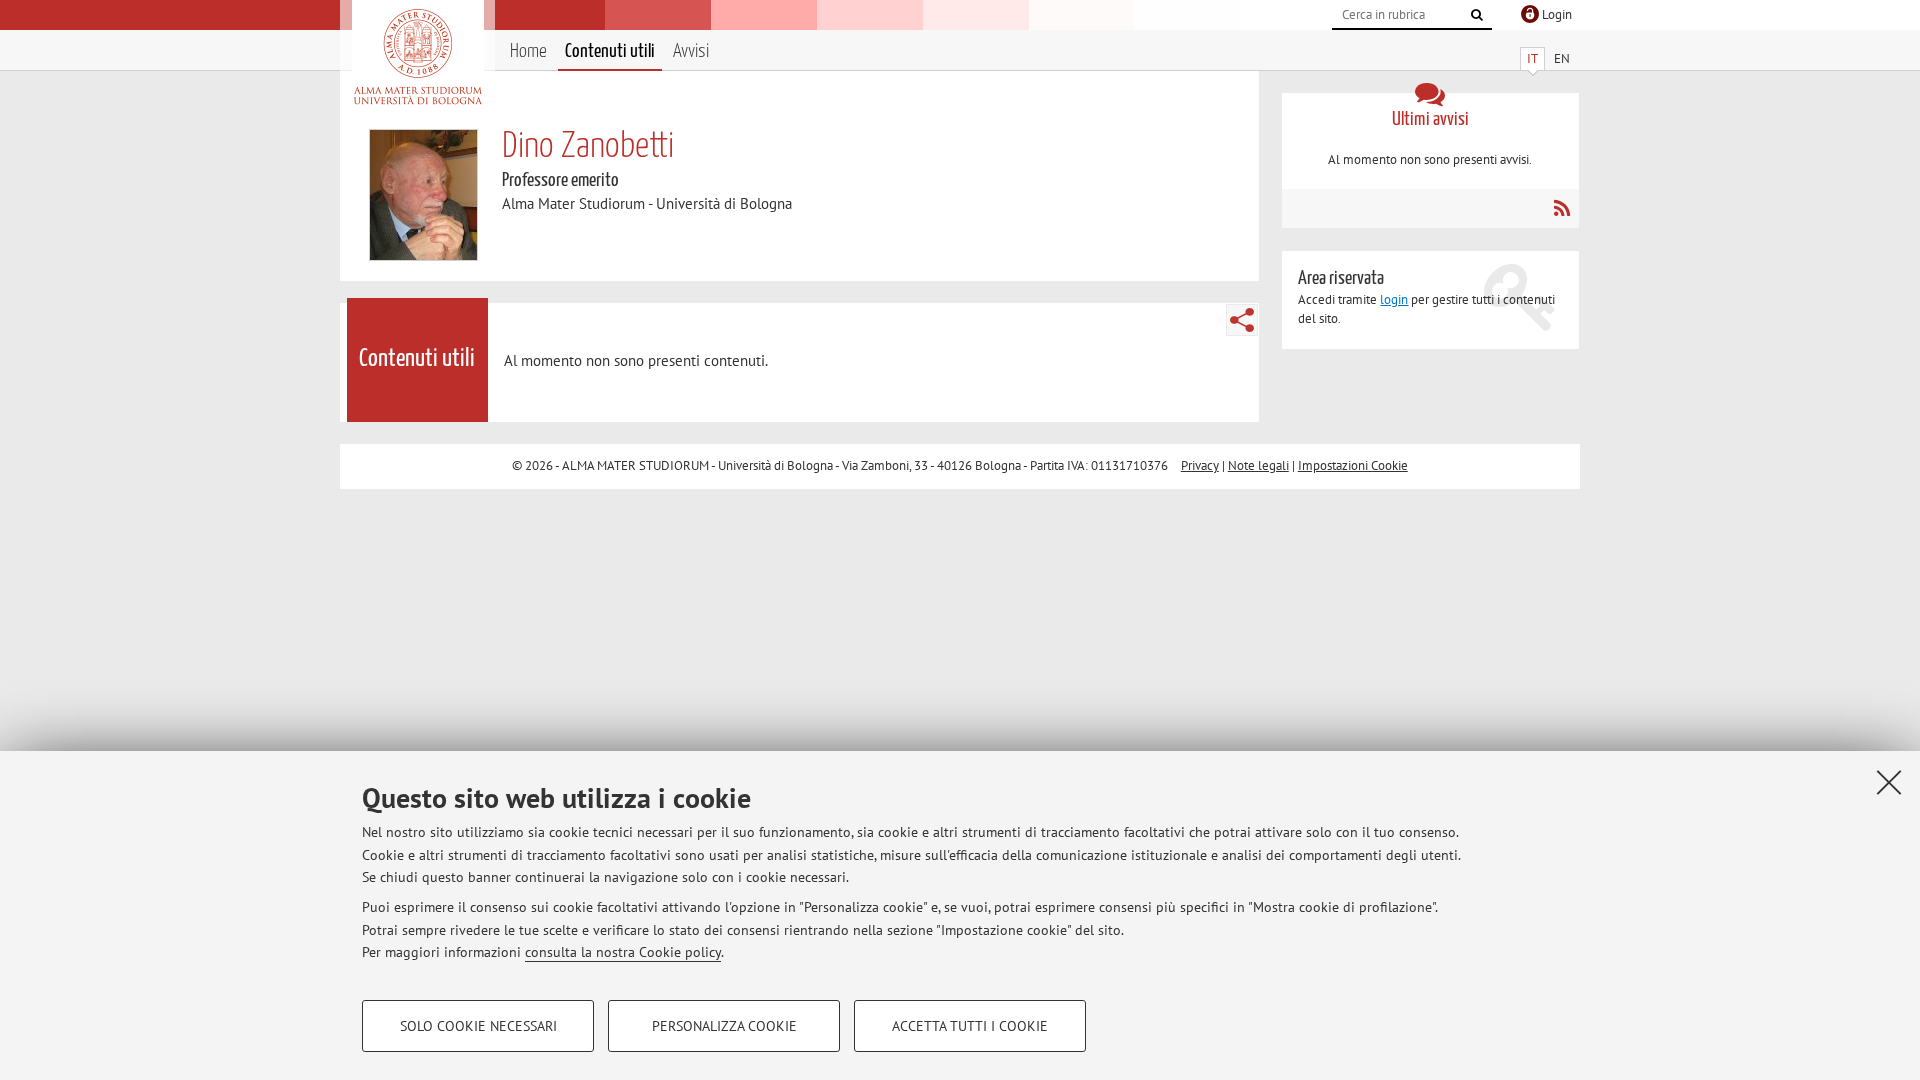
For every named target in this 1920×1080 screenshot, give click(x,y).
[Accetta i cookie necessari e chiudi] (1889, 782)
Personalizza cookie (724, 1026)
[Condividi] (1242, 320)
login (1394, 299)
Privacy (1200, 465)
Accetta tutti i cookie (970, 1026)
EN (1562, 58)
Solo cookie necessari (478, 1026)
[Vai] (1477, 15)
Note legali (1258, 465)
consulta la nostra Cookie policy (623, 952)
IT (1532, 58)
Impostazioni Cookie (1353, 465)
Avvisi (691, 51)
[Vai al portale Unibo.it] (417, 57)
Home (528, 51)
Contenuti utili (610, 51)
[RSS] (1561, 208)
